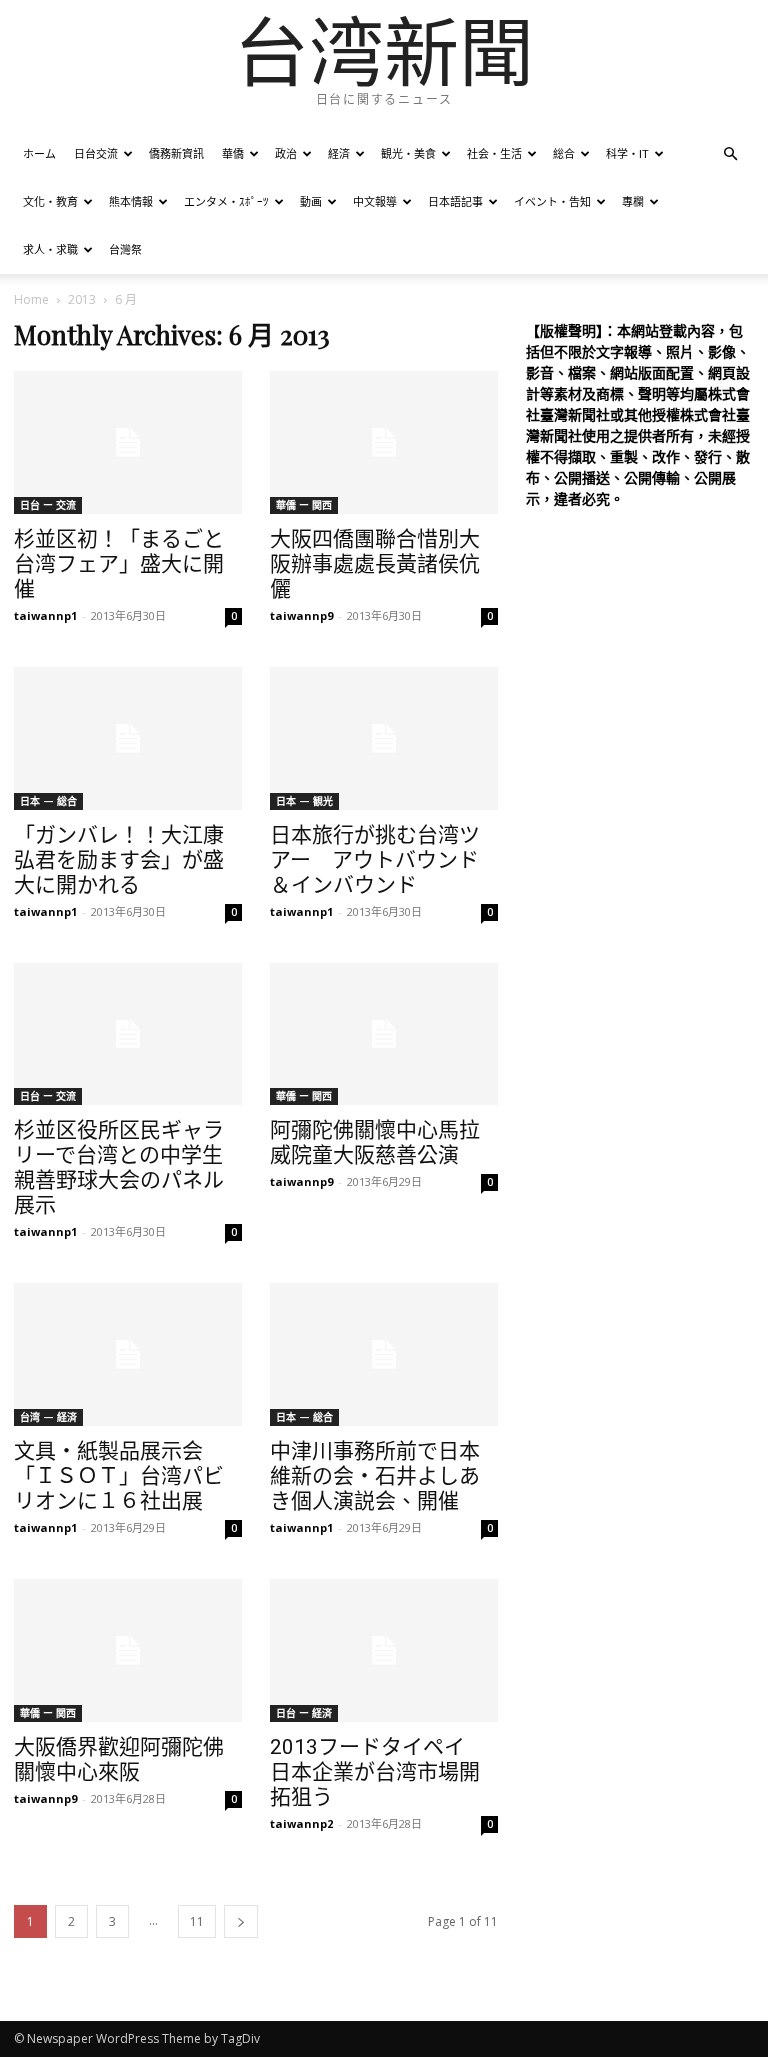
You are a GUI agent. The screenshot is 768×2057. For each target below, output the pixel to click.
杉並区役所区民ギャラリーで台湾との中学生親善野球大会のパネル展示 (119, 1167)
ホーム (39, 153)
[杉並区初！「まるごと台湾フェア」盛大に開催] (128, 442)
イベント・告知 (552, 201)
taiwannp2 (301, 1823)
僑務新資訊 (176, 153)
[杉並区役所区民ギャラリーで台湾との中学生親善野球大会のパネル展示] (128, 1034)
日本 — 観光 (304, 801)
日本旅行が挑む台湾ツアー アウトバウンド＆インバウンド (375, 860)
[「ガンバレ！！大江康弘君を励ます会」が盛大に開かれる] (128, 738)
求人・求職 (50, 249)
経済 (339, 153)
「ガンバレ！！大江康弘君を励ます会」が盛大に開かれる (119, 860)
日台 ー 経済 (304, 1713)
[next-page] (241, 1921)
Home (31, 299)
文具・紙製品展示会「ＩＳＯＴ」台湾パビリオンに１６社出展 (119, 1476)
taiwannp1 (45, 615)
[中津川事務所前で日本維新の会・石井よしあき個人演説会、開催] (384, 1354)
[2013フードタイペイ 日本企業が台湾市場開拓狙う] (384, 1650)
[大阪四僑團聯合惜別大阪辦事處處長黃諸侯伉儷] (384, 442)
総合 (564, 153)
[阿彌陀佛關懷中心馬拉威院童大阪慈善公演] (384, 1034)
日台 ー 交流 (48, 505)
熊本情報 (131, 201)
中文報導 (375, 201)
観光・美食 (408, 153)
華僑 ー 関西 (304, 505)
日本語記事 (455, 201)
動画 (311, 201)
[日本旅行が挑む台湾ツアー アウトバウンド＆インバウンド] (384, 738)
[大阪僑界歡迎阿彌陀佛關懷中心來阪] (128, 1650)
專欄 (633, 201)
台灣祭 (125, 249)
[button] (730, 154)
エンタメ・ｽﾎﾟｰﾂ (226, 201)
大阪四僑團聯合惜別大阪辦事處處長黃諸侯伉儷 (375, 564)
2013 (82, 299)
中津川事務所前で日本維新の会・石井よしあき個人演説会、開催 (375, 1476)
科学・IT (627, 153)
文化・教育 (50, 201)
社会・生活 (494, 153)
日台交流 (96, 153)
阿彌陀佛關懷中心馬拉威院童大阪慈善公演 (375, 1142)
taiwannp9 (301, 615)
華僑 (233, 153)
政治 (286, 153)
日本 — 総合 (48, 801)
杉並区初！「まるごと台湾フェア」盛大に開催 (119, 564)
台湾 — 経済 (48, 1417)
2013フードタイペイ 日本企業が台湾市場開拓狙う (378, 1772)
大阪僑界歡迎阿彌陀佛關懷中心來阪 (119, 1759)
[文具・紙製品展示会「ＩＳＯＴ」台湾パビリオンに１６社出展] (128, 1354)
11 (197, 1921)
